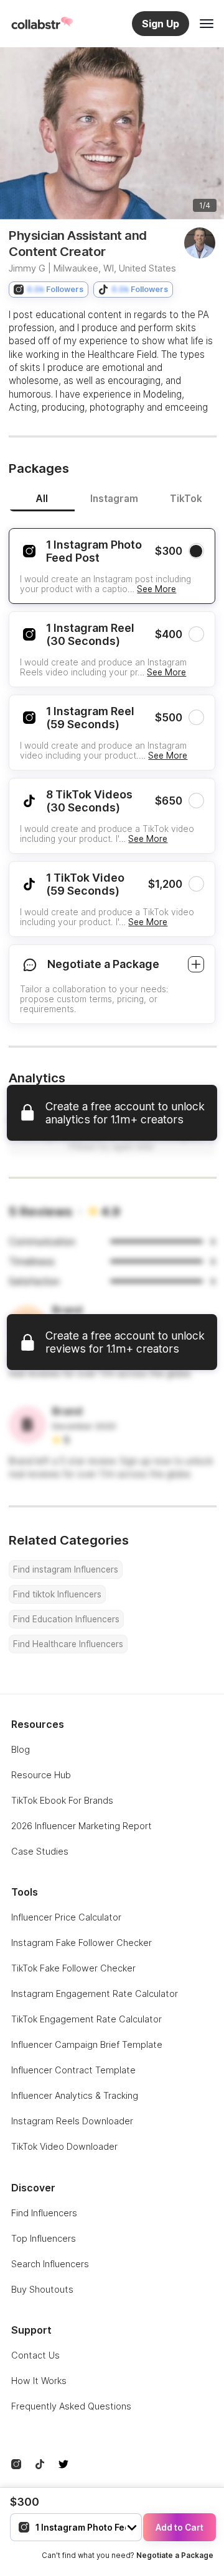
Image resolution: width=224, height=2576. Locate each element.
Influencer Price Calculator (66, 1917)
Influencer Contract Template (73, 2070)
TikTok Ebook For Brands (62, 1800)
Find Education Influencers (66, 1619)
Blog (21, 1749)
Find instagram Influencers (66, 1569)
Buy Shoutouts (42, 2289)
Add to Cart (180, 2528)
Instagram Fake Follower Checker (82, 1943)
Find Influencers (44, 2213)
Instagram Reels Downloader (72, 2121)
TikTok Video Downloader (64, 2146)
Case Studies (40, 1851)
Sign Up (161, 24)
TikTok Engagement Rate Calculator (86, 2019)
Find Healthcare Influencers (68, 1644)
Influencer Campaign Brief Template (87, 2044)
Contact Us (35, 2355)
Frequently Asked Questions (71, 2406)
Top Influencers (44, 2238)
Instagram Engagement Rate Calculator (95, 1994)
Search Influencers (50, 2264)
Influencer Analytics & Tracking (75, 2095)
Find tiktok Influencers (57, 1594)
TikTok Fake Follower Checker (73, 1968)
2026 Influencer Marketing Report (82, 1826)
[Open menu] (207, 24)
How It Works (39, 2381)
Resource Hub (41, 1775)
